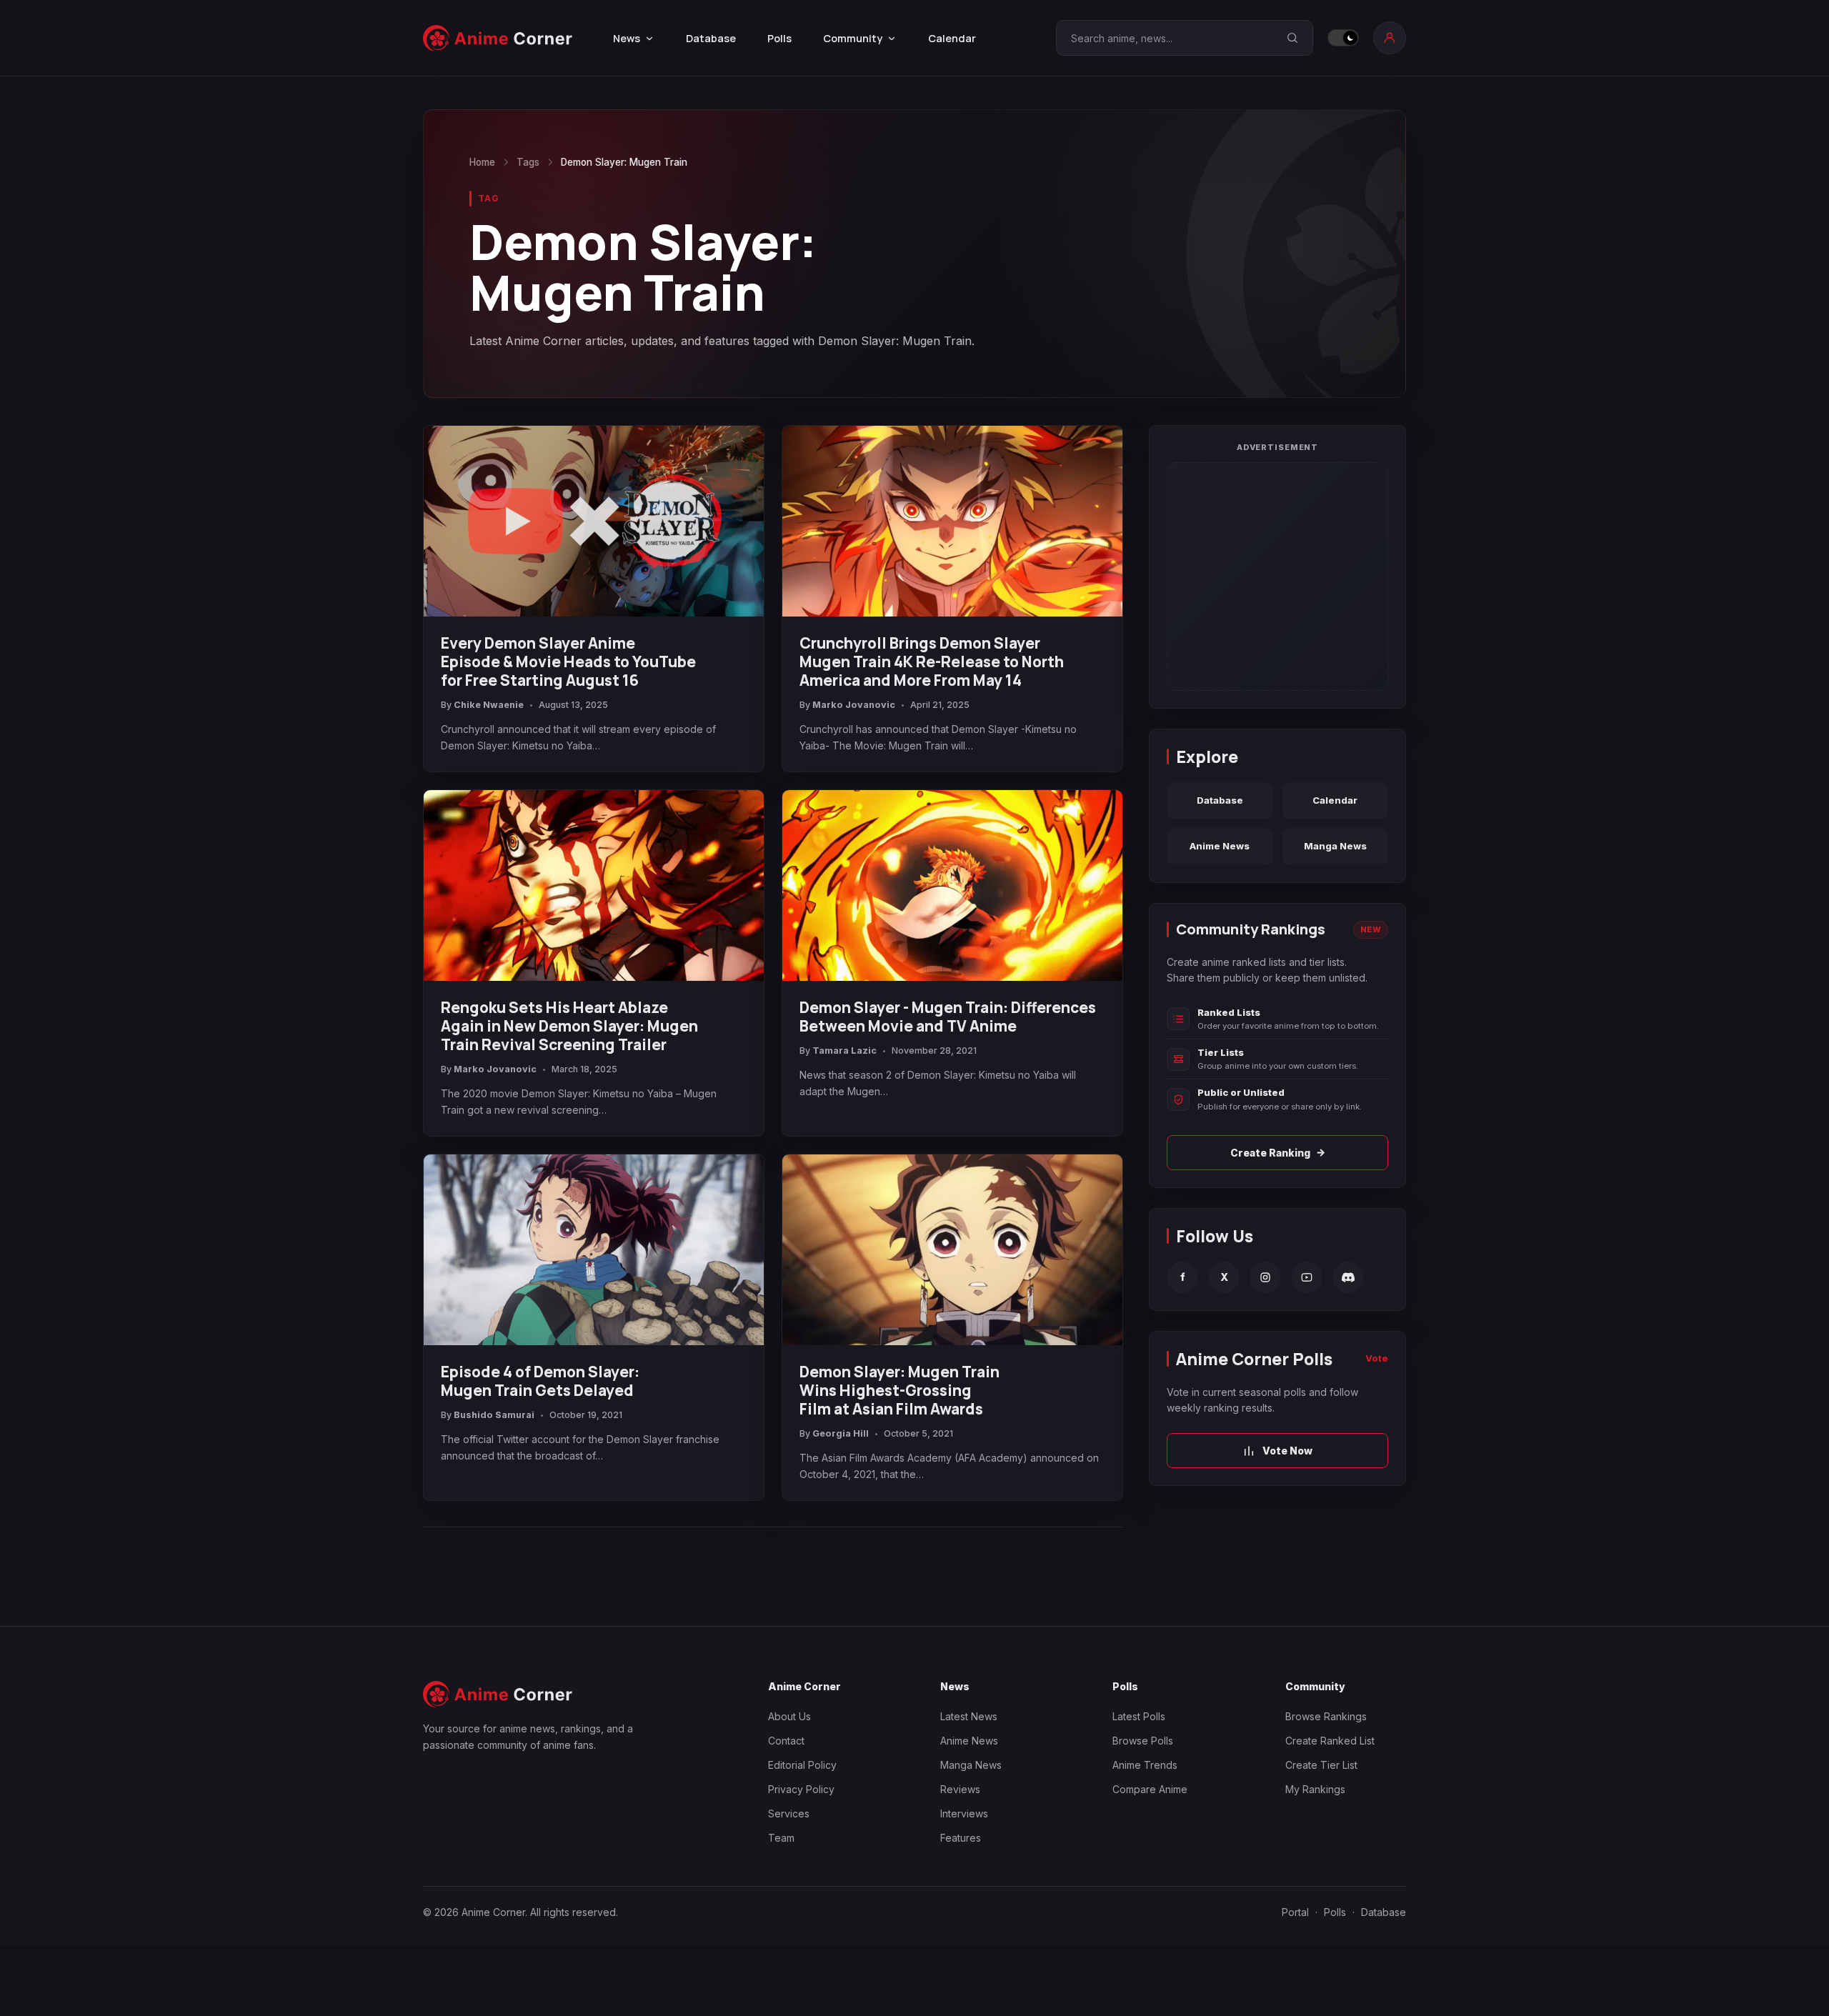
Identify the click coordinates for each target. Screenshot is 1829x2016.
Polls (779, 38)
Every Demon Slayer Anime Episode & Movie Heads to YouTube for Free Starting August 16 (568, 662)
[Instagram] (1265, 1277)
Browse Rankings (1326, 1716)
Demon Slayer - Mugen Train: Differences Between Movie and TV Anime (948, 1017)
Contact (786, 1741)
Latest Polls (1139, 1716)
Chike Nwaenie (489, 705)
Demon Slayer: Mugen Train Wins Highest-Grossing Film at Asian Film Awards (899, 1390)
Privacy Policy (801, 1789)
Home (482, 162)
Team (781, 1838)
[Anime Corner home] (498, 38)
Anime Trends (1145, 1765)
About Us (789, 1716)
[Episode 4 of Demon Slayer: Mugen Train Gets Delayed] (594, 1250)
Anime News (1220, 846)
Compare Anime (1150, 1789)
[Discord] (1348, 1277)
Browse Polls (1143, 1741)
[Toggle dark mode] (1343, 38)
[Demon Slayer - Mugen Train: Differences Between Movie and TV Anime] (952, 886)
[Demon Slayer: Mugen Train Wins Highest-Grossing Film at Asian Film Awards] (952, 1250)
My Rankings (1315, 1789)
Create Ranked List (1330, 1741)
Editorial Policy (802, 1765)
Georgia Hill (841, 1433)
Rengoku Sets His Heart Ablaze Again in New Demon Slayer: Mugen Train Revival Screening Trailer (569, 1026)
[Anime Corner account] (1390, 38)
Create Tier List (1321, 1765)
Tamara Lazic (844, 1051)
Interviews (964, 1813)
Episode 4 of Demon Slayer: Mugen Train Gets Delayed (540, 1381)
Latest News (969, 1716)
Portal (1295, 1912)
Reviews (960, 1789)
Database (711, 38)
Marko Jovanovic (854, 705)
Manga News (1335, 846)
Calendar (952, 38)
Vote (1377, 1358)
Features (961, 1838)
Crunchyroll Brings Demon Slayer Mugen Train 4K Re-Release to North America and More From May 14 (932, 662)
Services (789, 1813)
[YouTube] (1307, 1277)
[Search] (1292, 38)
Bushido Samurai (494, 1415)
